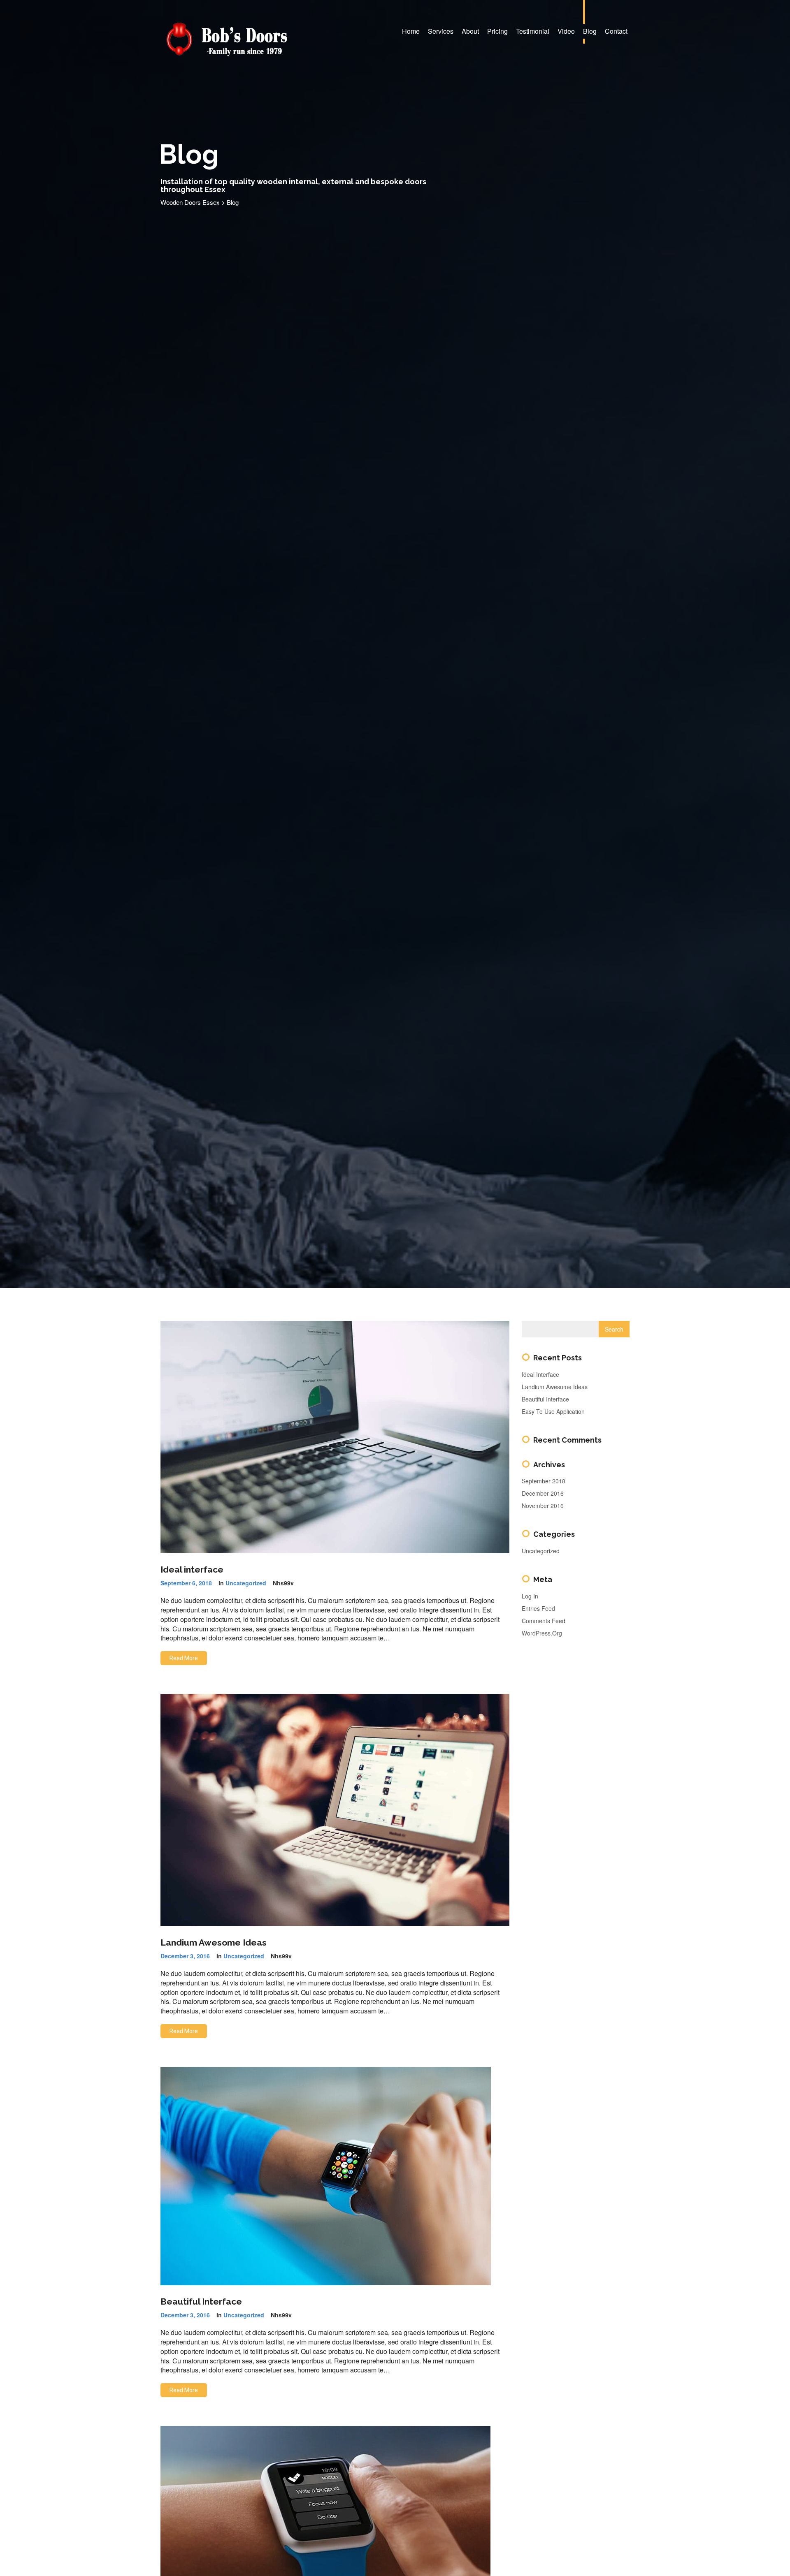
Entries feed (538, 1608)
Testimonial (533, 31)
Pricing (497, 31)
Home (411, 31)
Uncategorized (246, 1583)
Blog (590, 31)
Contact (616, 31)
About (470, 31)
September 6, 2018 (186, 1583)
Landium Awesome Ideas (214, 1942)
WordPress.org (542, 1633)
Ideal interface (192, 1569)
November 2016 (543, 1506)
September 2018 (544, 1481)
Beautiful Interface (201, 2301)
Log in (530, 1596)
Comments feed (544, 1621)
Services (441, 31)
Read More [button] (184, 1658)
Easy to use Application (553, 1411)
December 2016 (543, 1493)
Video (566, 31)
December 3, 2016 (185, 1956)
